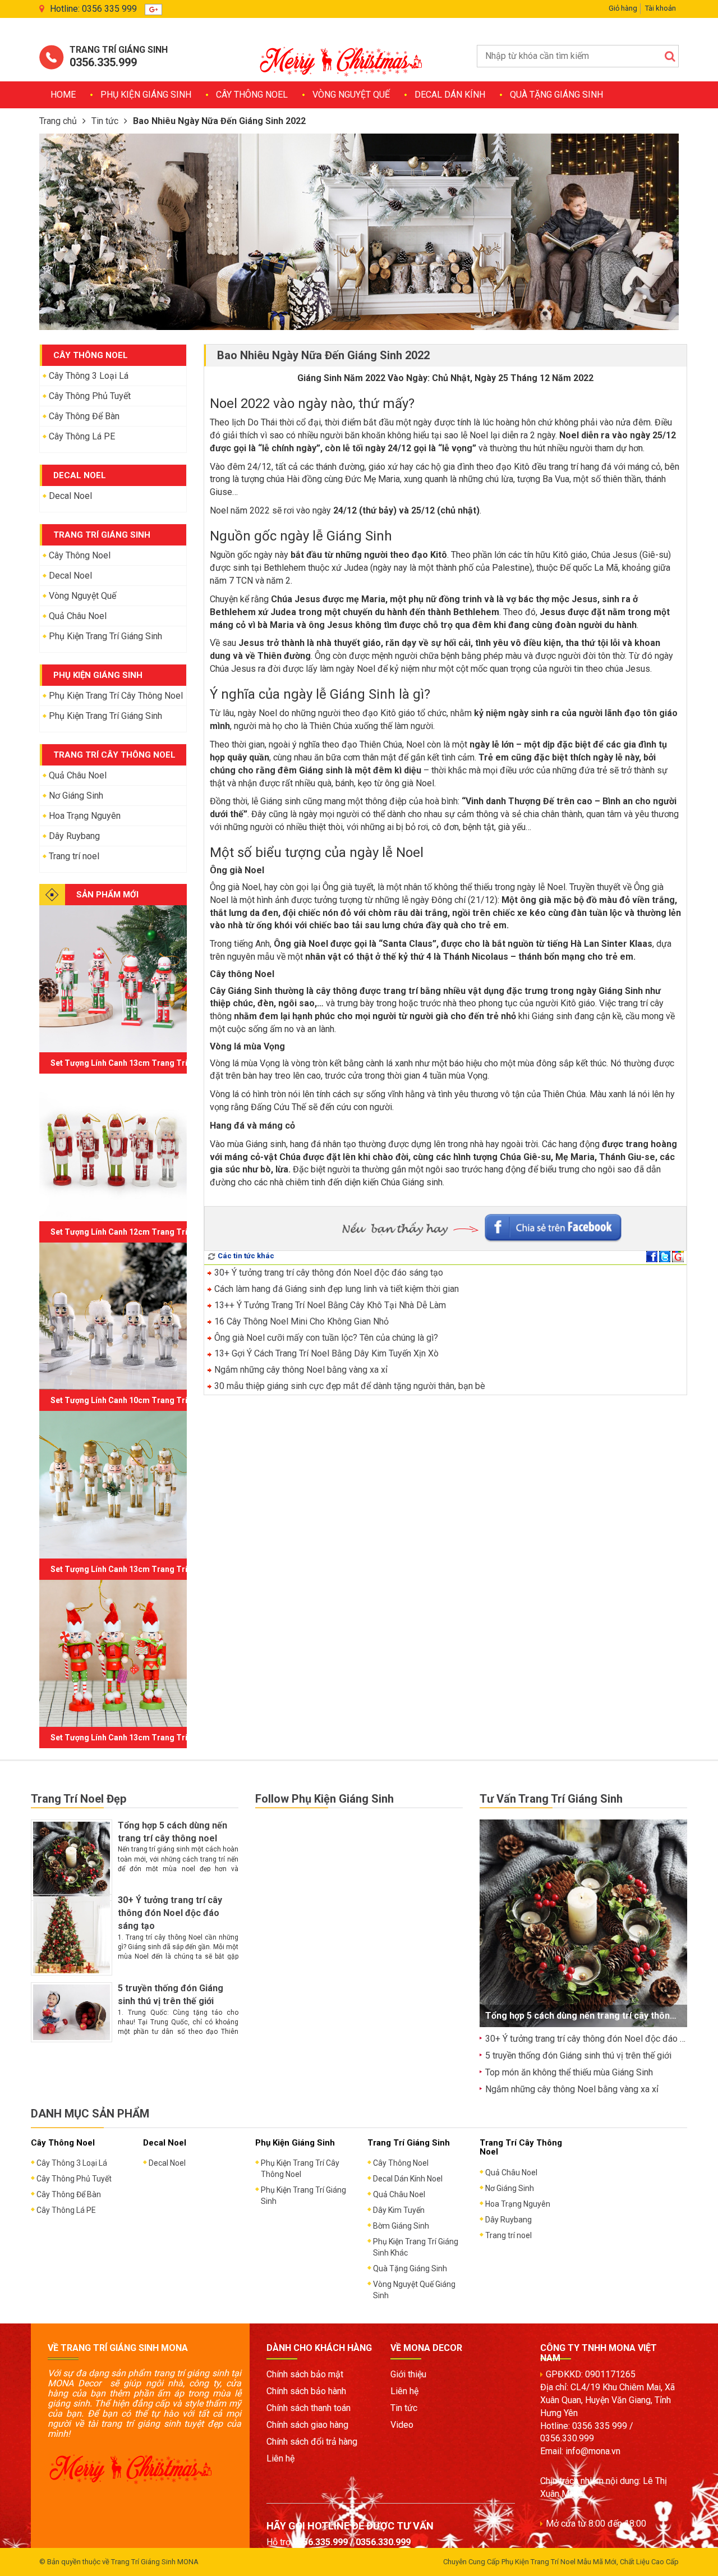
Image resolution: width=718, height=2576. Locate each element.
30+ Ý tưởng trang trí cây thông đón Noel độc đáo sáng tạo (328, 1273)
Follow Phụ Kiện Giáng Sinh (325, 1799)
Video (402, 2425)
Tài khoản (661, 8)
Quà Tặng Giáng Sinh (556, 95)
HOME (63, 95)
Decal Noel (70, 496)
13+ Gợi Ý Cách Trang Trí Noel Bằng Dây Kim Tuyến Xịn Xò (325, 1353)
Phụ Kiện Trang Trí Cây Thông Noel (116, 696)
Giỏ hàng (623, 8)
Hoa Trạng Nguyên (85, 816)
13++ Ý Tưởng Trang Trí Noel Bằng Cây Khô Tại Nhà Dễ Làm (329, 1305)
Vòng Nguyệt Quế (351, 95)
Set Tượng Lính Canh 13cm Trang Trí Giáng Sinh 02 (145, 1738)
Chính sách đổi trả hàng (312, 2442)
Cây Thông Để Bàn (84, 416)
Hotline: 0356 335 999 (93, 9)
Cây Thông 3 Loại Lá (89, 376)
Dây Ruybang (74, 836)
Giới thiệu (408, 2374)
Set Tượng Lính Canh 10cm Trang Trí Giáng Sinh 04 (145, 1400)
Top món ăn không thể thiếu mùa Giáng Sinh (569, 2072)
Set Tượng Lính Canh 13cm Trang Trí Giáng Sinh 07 (145, 1063)
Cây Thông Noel (252, 95)
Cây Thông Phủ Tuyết (90, 396)
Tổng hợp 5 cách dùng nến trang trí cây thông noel (591, 2016)
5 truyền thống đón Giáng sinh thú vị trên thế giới (578, 2055)
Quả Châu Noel (78, 616)
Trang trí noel (74, 856)
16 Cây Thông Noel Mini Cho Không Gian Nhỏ (300, 1321)
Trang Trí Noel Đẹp (79, 1799)
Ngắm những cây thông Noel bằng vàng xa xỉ (300, 1370)
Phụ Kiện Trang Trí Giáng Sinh (105, 636)
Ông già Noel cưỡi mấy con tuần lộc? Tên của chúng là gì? (325, 1338)
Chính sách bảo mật (305, 2374)
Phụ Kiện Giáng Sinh (146, 95)
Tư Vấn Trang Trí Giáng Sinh (551, 1799)
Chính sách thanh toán (309, 2408)
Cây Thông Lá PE (82, 436)
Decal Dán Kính (450, 95)
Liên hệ (280, 2458)
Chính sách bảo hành (306, 2391)
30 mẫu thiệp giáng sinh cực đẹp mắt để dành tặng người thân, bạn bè (349, 1386)
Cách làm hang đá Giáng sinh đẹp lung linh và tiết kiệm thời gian (335, 1289)
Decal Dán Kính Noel (408, 2179)
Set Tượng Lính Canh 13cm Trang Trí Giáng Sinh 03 (145, 1569)
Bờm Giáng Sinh (401, 2226)
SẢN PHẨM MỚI (107, 895)
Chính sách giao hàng (307, 2425)
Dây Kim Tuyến (399, 2210)
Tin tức (105, 121)
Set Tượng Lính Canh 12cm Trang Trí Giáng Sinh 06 (145, 1232)
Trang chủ (58, 121)
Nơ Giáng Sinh (76, 796)
